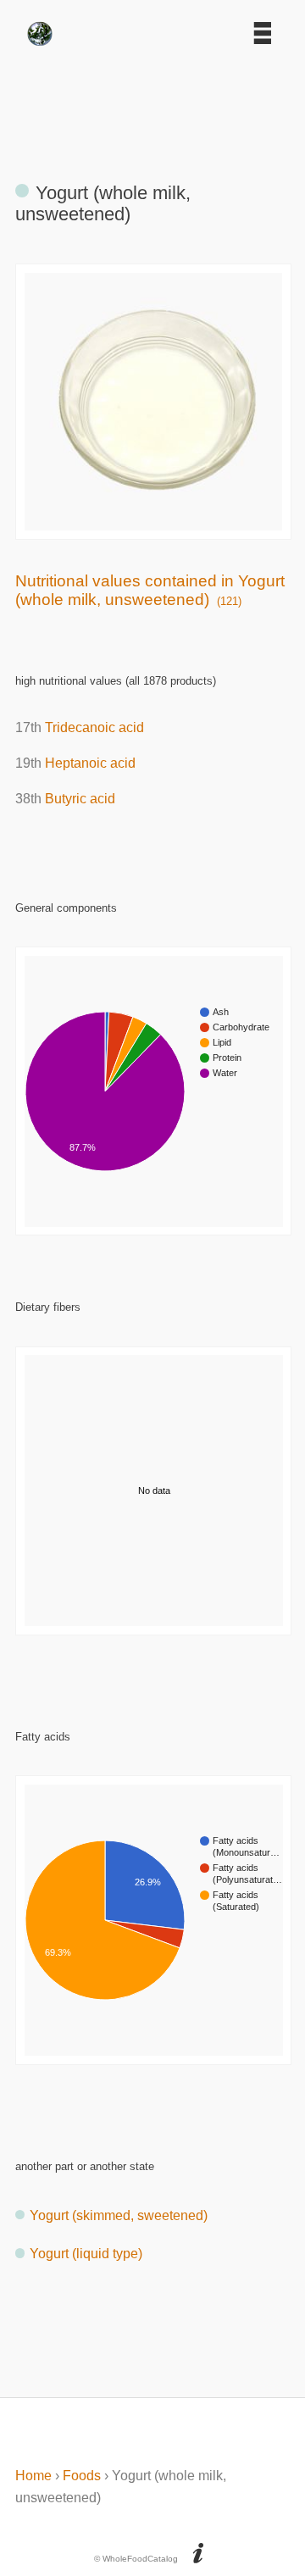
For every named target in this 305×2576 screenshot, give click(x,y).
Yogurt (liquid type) (86, 2254)
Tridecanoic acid (94, 727)
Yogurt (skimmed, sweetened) (119, 2215)
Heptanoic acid (90, 763)
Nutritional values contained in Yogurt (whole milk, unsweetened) (150, 590)
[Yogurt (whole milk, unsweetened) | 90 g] (154, 526)
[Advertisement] (152, 106)
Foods (82, 2476)
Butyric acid (80, 799)
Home (33, 2476)
